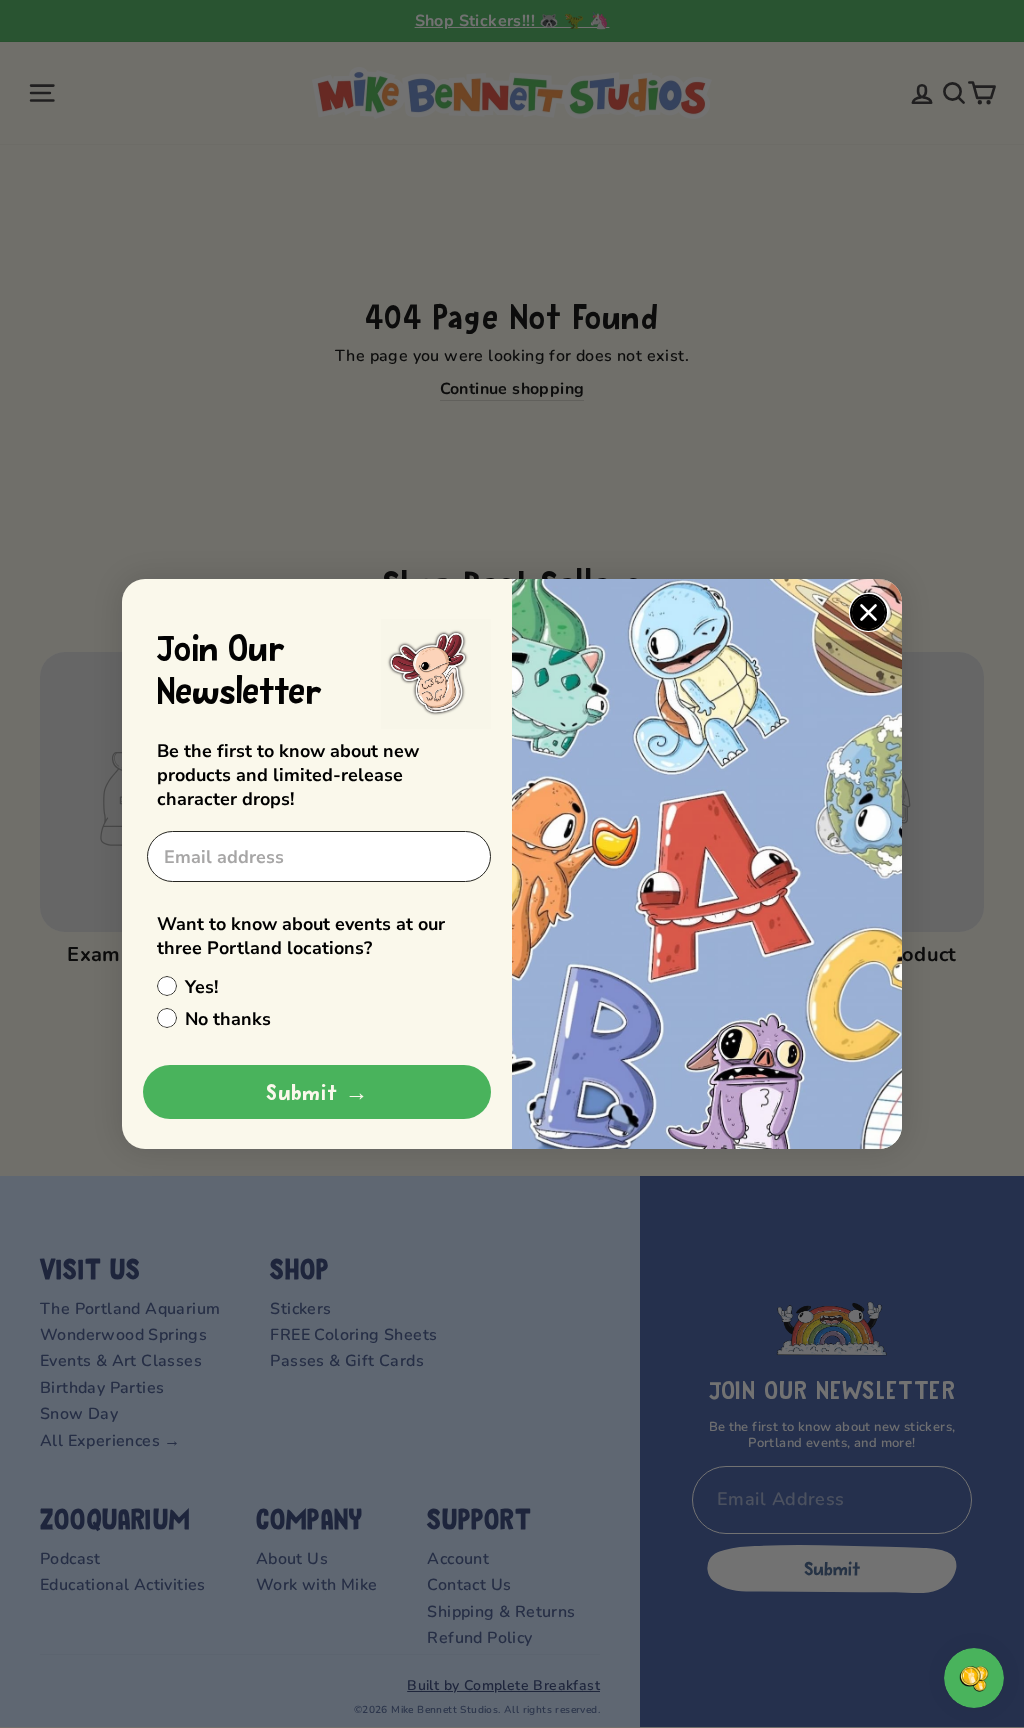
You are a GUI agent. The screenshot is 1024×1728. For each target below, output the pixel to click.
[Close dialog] (868, 612)
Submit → (317, 1092)
